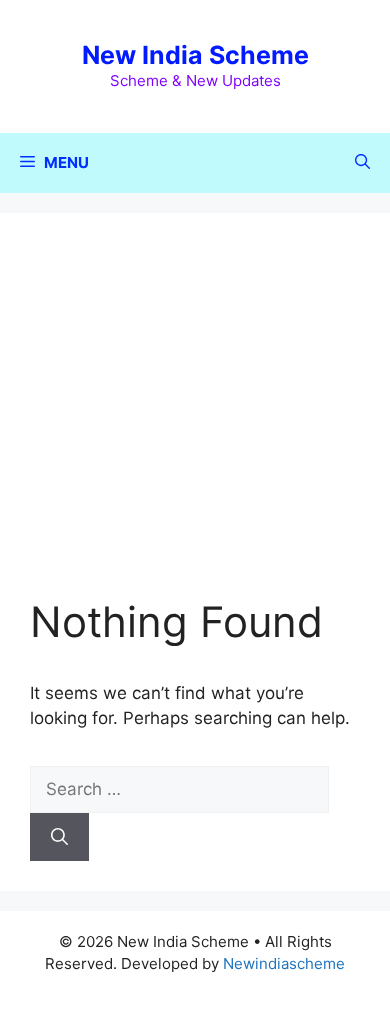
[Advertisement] (195, 420)
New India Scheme (195, 55)
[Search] (59, 837)
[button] (362, 163)
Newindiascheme (284, 963)
